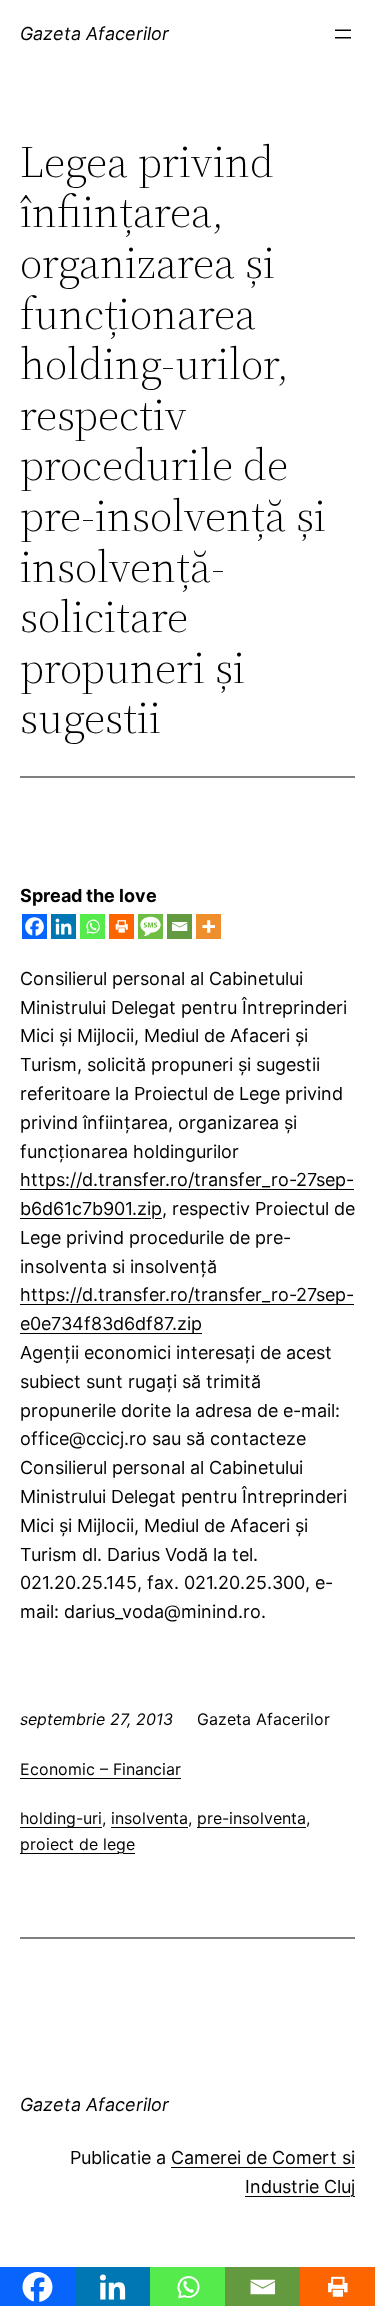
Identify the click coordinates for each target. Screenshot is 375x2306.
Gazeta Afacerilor (94, 33)
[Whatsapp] (92, 926)
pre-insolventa (251, 1818)
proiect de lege (77, 1844)
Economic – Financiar (100, 1769)
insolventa (149, 1818)
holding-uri (61, 1818)
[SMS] (150, 926)
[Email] (179, 926)
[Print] (121, 926)
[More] (208, 926)
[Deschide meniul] (343, 34)
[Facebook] (34, 926)
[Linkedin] (63, 926)
